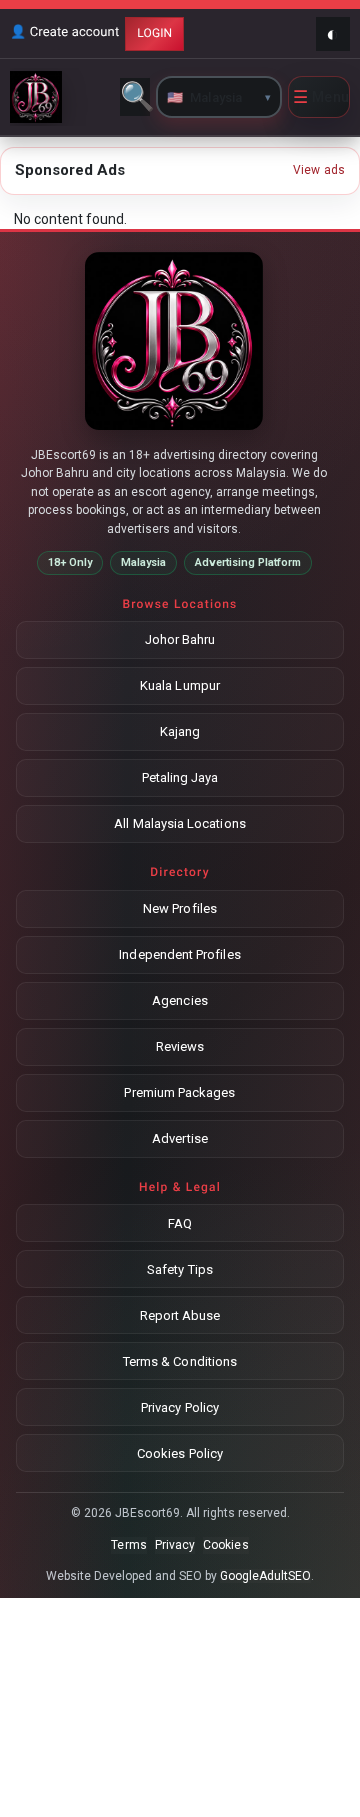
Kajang (180, 731)
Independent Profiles (179, 954)
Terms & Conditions (180, 1361)
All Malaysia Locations (179, 823)
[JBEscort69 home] (62, 97)
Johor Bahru (180, 639)
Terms (128, 1545)
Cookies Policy (180, 1453)
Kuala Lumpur (180, 685)
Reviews (180, 1046)
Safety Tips (180, 1269)
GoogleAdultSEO (266, 1576)
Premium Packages (179, 1092)
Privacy (175, 1545)
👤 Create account (64, 32)
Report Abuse (180, 1315)
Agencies (180, 1000)
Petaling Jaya (180, 777)
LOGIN (154, 33)
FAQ (180, 1223)
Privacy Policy (180, 1407)
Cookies (225, 1545)
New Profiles (180, 908)
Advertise (180, 1138)
